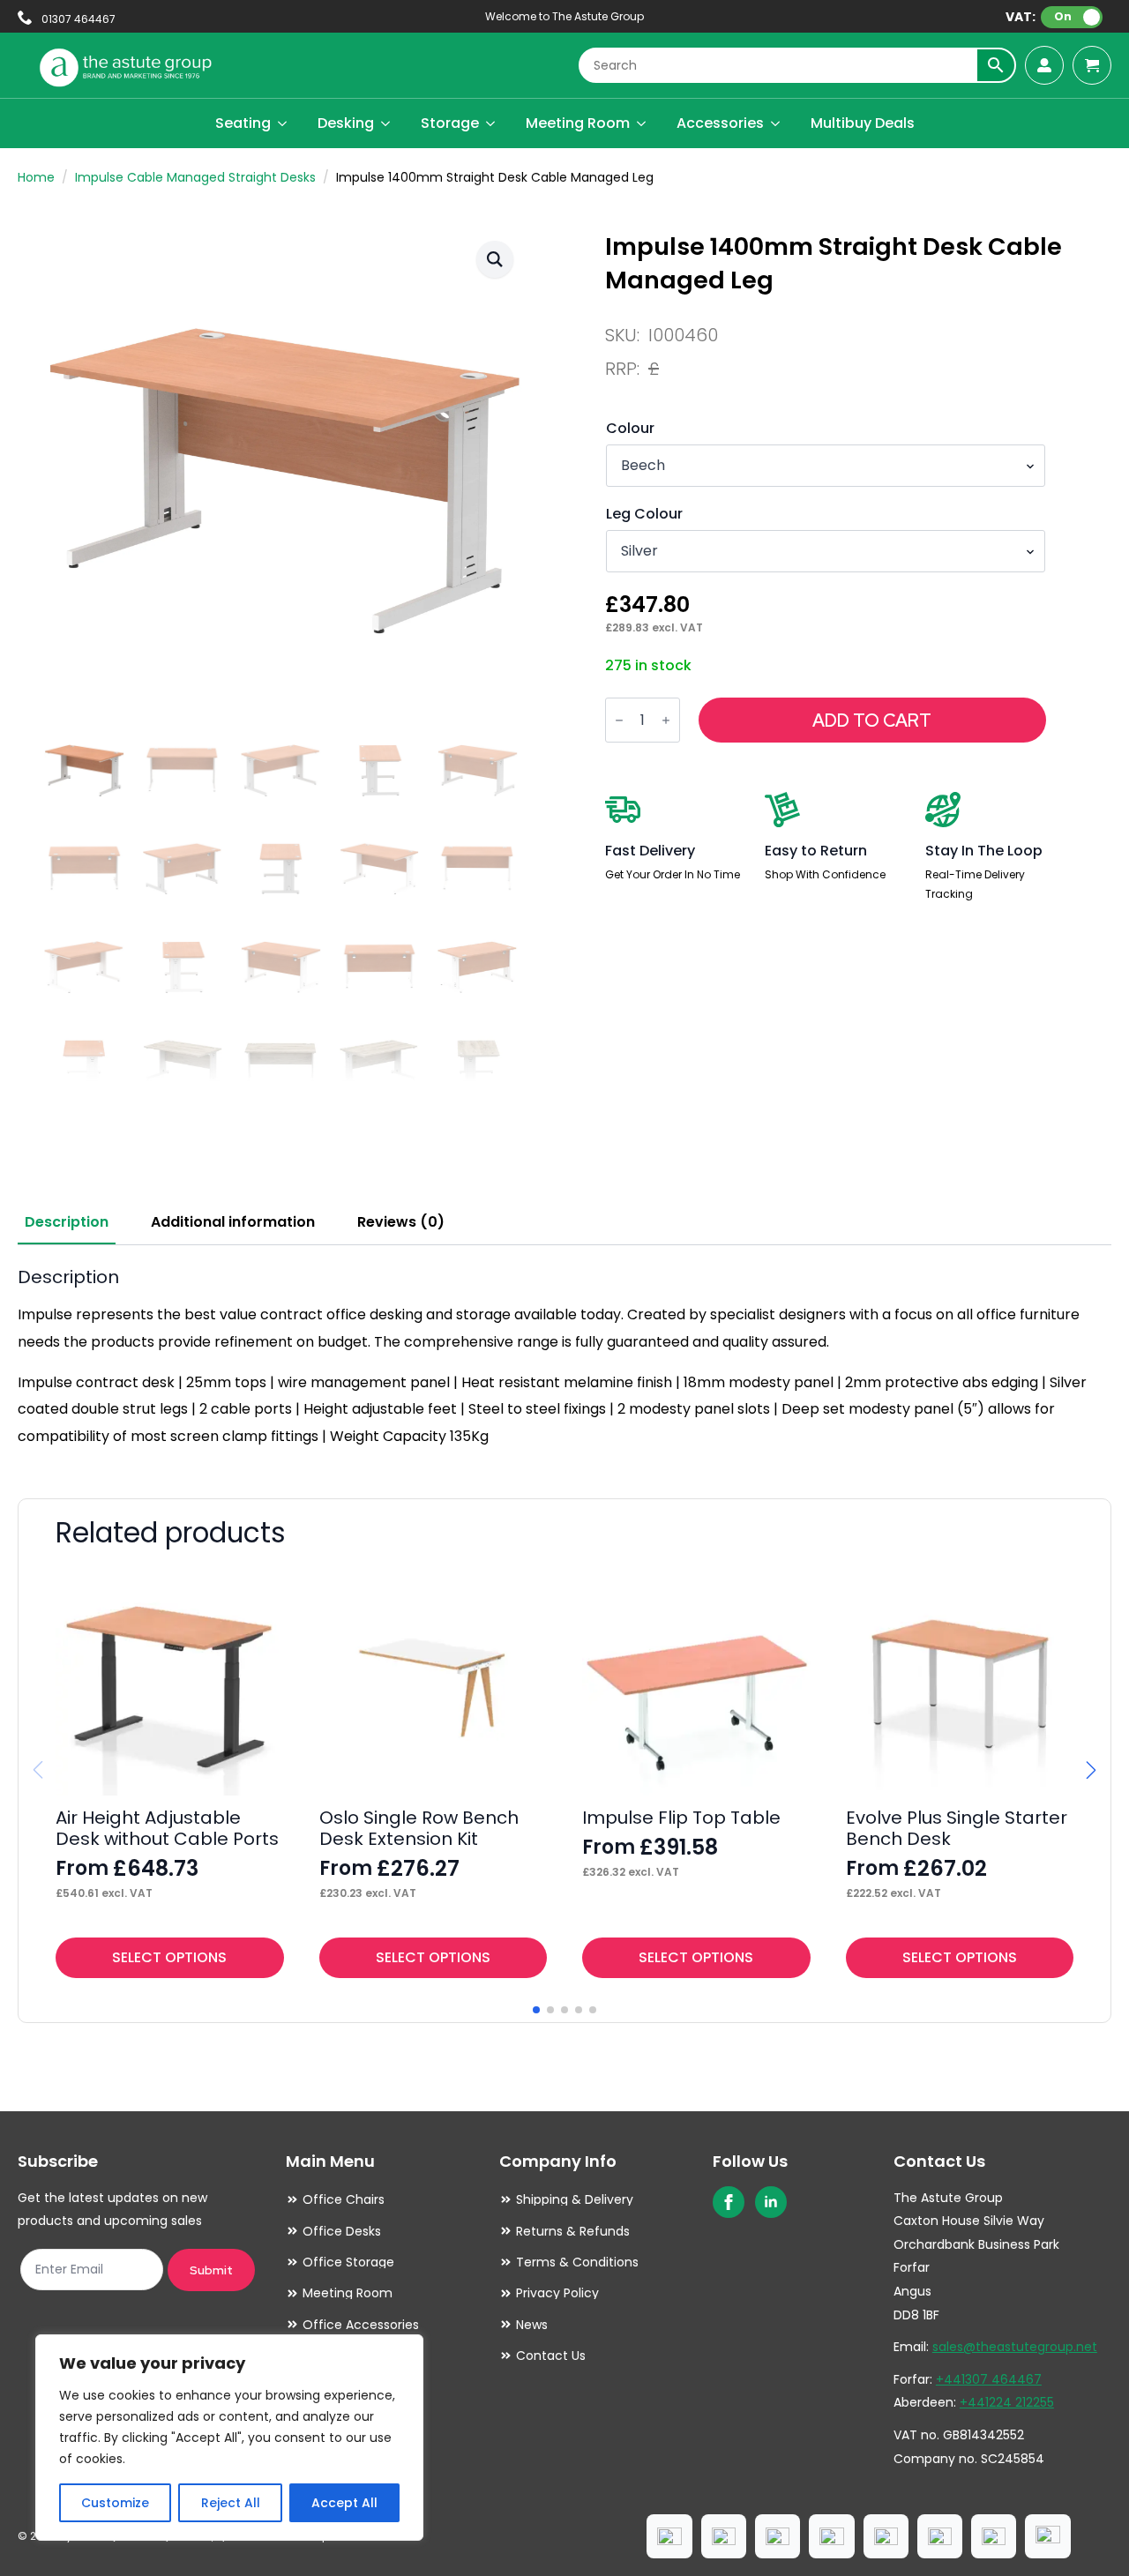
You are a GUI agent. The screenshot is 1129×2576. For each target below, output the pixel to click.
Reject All (231, 2503)
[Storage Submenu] (491, 123)
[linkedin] (771, 2202)
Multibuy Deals (863, 123)
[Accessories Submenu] (776, 123)
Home (36, 177)
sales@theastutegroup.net (1015, 2347)
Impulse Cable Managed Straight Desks (195, 177)
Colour (630, 429)
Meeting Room (578, 123)
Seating (243, 123)
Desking (346, 123)
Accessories (720, 123)
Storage (450, 123)
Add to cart (872, 721)
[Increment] (666, 721)
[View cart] (1092, 65)
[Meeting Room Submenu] (642, 123)
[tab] (67, 1222)
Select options (169, 1957)
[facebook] (729, 2202)
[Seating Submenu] (283, 123)
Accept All (344, 2503)
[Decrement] (619, 721)
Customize (115, 2503)
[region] (229, 2438)
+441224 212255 (1007, 2402)
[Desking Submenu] (386, 123)
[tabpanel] (564, 1358)
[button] (495, 259)
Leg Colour (644, 514)
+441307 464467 (989, 2379)
